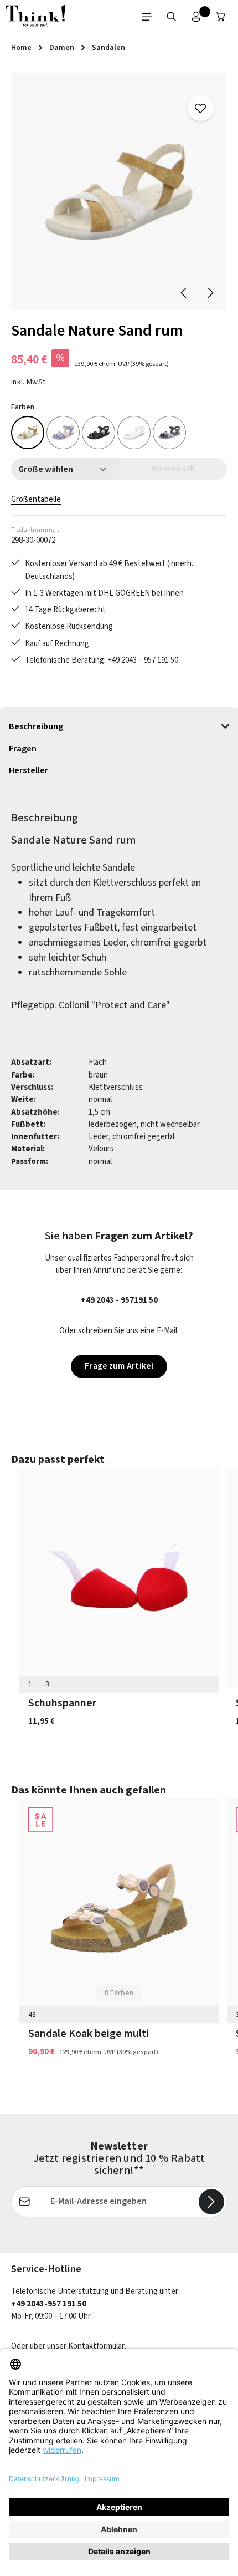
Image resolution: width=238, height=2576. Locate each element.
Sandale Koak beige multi (89, 2034)
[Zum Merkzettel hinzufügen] (200, 108)
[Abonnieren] (211, 2202)
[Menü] (147, 17)
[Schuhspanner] (119, 1578)
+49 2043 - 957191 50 (119, 1300)
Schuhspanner (62, 1703)
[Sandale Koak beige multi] (119, 1908)
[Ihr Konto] (196, 17)
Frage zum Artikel (119, 1366)
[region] (119, 192)
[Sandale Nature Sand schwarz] (99, 433)
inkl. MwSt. (29, 382)
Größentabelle (36, 499)
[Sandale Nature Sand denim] (63, 433)
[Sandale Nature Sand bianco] (134, 433)
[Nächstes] (210, 293)
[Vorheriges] (184, 293)
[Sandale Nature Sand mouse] (169, 433)
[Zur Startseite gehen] (35, 17)
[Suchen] (172, 17)
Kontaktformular (96, 2346)
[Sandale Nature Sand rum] (119, 192)
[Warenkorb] (221, 17)
